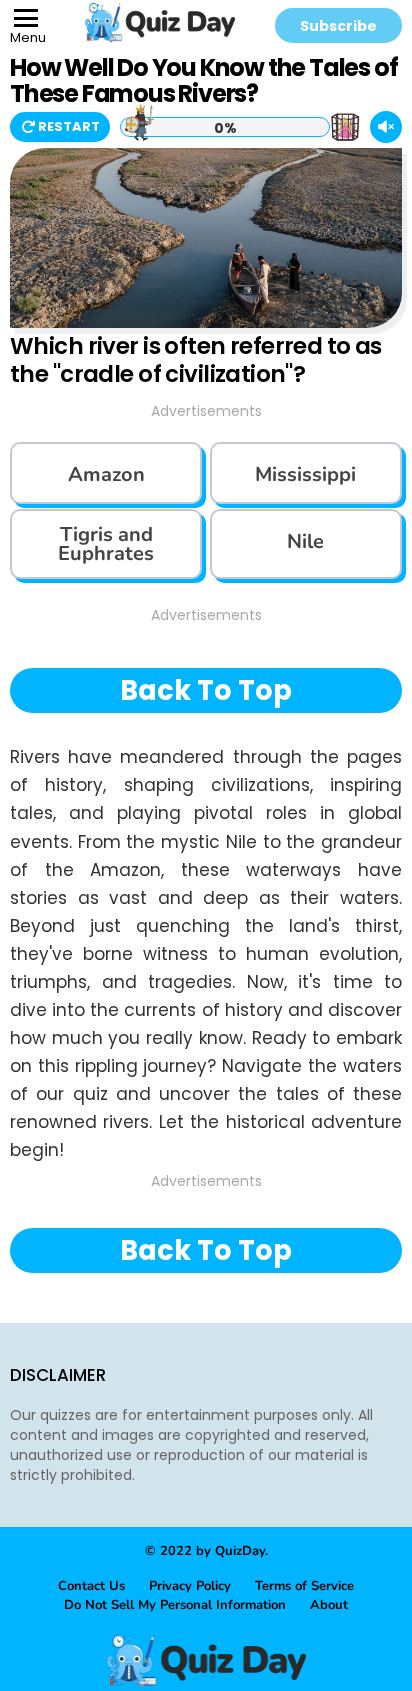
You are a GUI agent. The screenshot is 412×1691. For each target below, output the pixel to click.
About (329, 1605)
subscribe (338, 26)
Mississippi (305, 474)
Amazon (106, 474)
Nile (305, 541)
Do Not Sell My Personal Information (175, 1605)
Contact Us (91, 1586)
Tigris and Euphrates (106, 544)
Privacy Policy (190, 1586)
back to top (206, 690)
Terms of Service (304, 1586)
